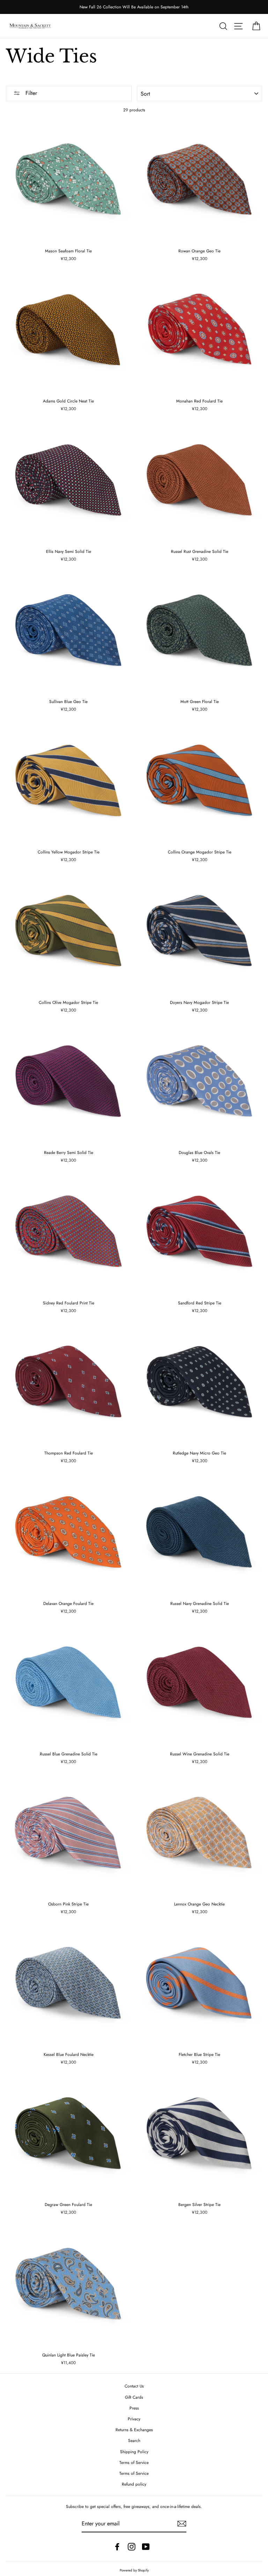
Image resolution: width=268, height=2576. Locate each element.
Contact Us (134, 2386)
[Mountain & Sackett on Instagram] (132, 2547)
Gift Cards (134, 2397)
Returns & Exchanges (134, 2430)
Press (134, 2408)
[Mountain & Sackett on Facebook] (117, 2547)
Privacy (134, 2419)
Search (134, 2440)
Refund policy (134, 2484)
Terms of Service (134, 2462)
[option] (134, 7)
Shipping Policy (134, 2452)
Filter (30, 93)
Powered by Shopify (134, 2570)
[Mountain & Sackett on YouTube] (146, 2547)
